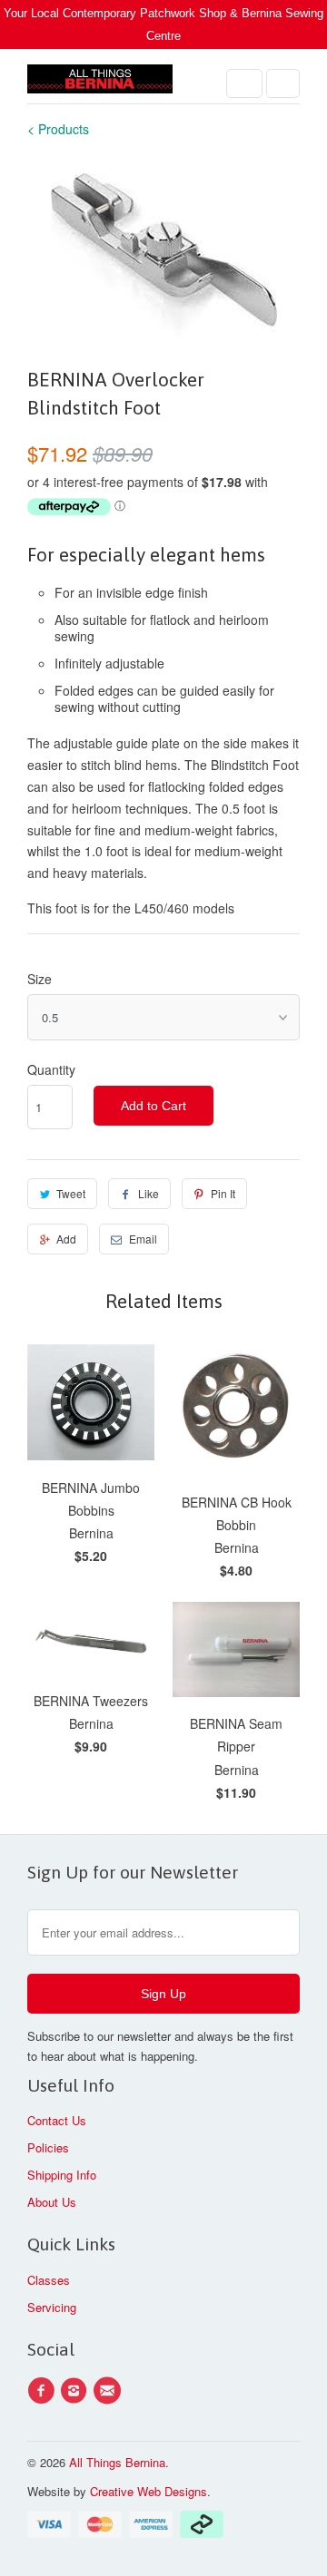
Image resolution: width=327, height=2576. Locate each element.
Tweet (71, 1193)
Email (143, 1239)
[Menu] (244, 83)
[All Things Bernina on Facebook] (44, 2391)
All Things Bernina (117, 2462)
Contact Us (57, 2120)
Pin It (223, 1193)
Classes (49, 2280)
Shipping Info (62, 2175)
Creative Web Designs (149, 2491)
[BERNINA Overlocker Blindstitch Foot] (163, 251)
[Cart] (283, 83)
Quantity (51, 1069)
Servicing (52, 2307)
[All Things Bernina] (100, 83)
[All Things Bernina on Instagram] (76, 2391)
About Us (52, 2202)
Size (40, 979)
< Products (58, 129)
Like (149, 1193)
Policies (48, 2147)
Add (66, 1239)
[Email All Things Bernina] (110, 2391)
